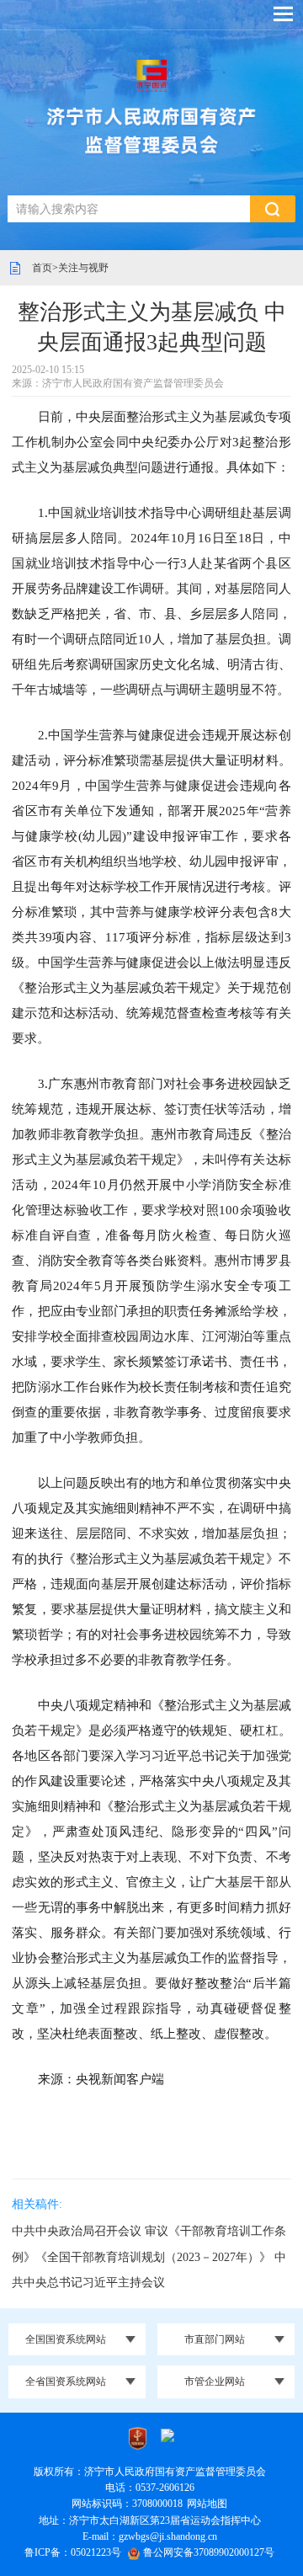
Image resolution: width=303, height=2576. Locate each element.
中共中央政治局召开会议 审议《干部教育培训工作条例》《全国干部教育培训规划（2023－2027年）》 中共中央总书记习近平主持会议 (149, 2256)
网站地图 (207, 2504)
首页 (42, 268)
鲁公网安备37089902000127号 (209, 2552)
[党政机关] (138, 2437)
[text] (129, 209)
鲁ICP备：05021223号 (73, 2552)
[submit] (273, 209)
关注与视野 (83, 268)
